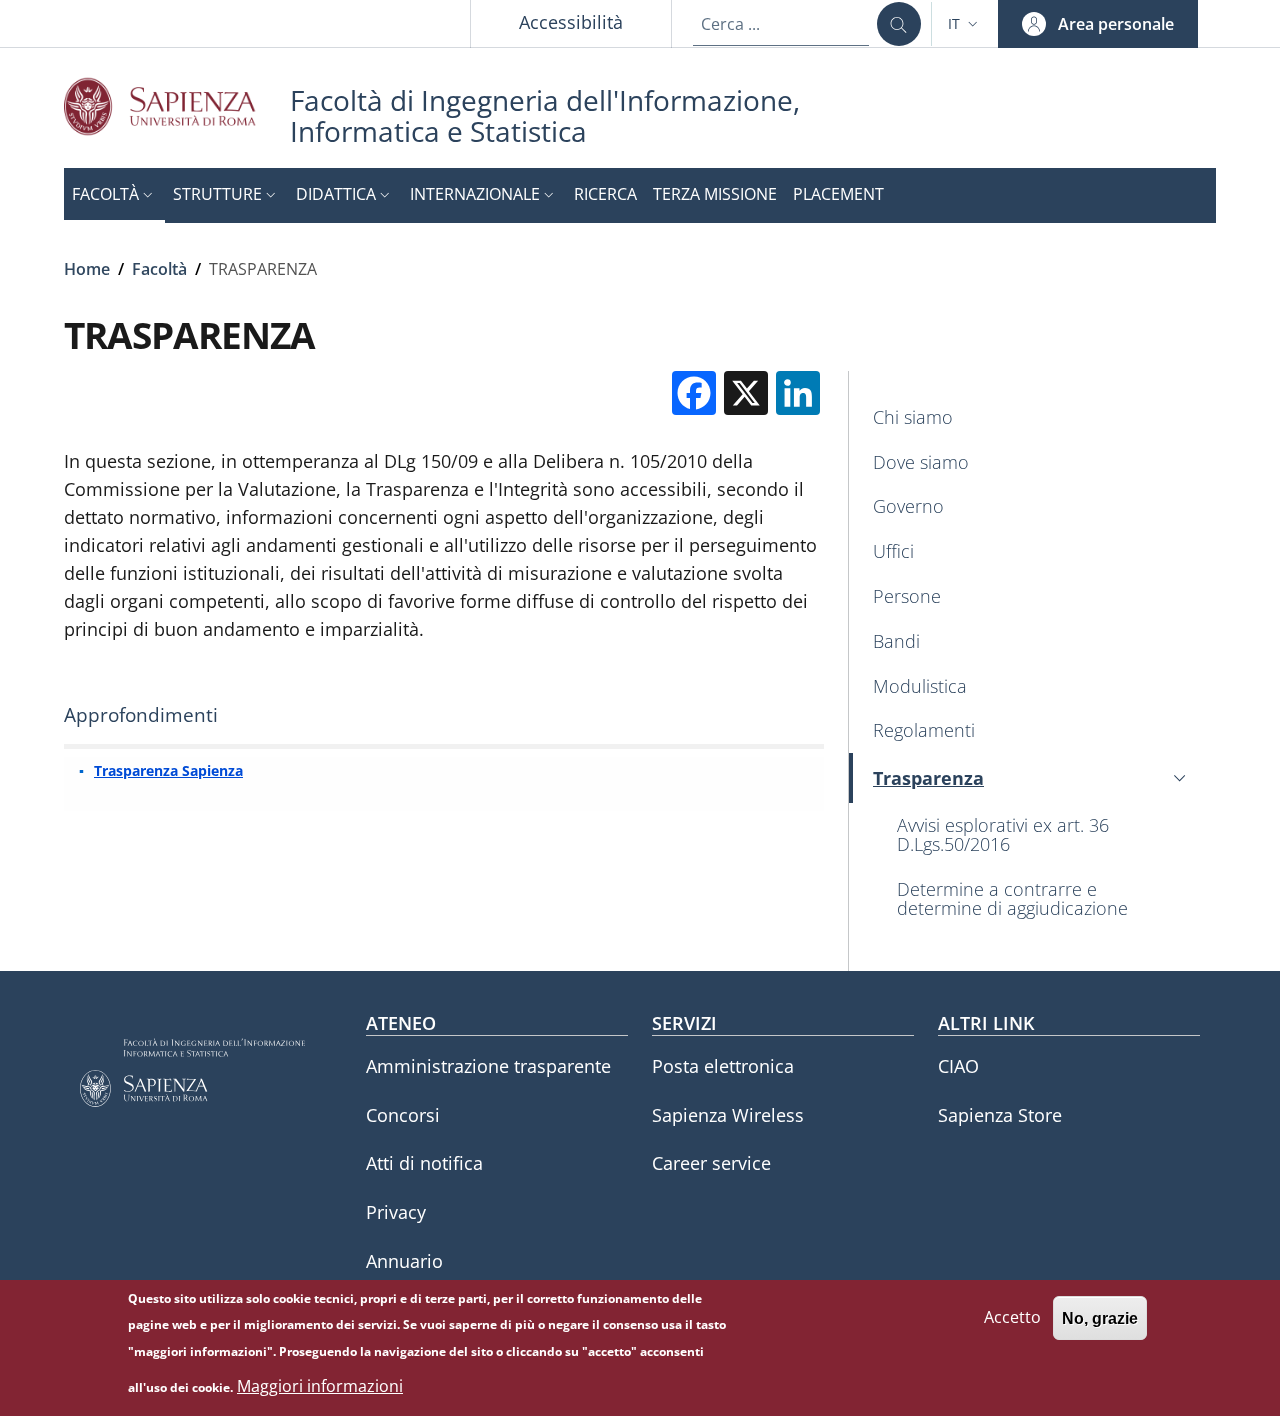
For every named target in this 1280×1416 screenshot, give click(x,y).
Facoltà (159, 269)
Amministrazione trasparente (488, 1066)
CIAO (958, 1066)
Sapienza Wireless (728, 1115)
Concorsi (403, 1115)
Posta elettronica (723, 1066)
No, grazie (1100, 1317)
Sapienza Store (1000, 1115)
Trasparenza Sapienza (168, 770)
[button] (965, 24)
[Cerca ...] (899, 24)
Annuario (404, 1261)
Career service (711, 1163)
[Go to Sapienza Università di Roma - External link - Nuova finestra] (177, 106)
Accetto (1012, 1317)
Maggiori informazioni (320, 1386)
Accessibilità (571, 22)
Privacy (396, 1212)
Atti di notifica (424, 1163)
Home (87, 269)
